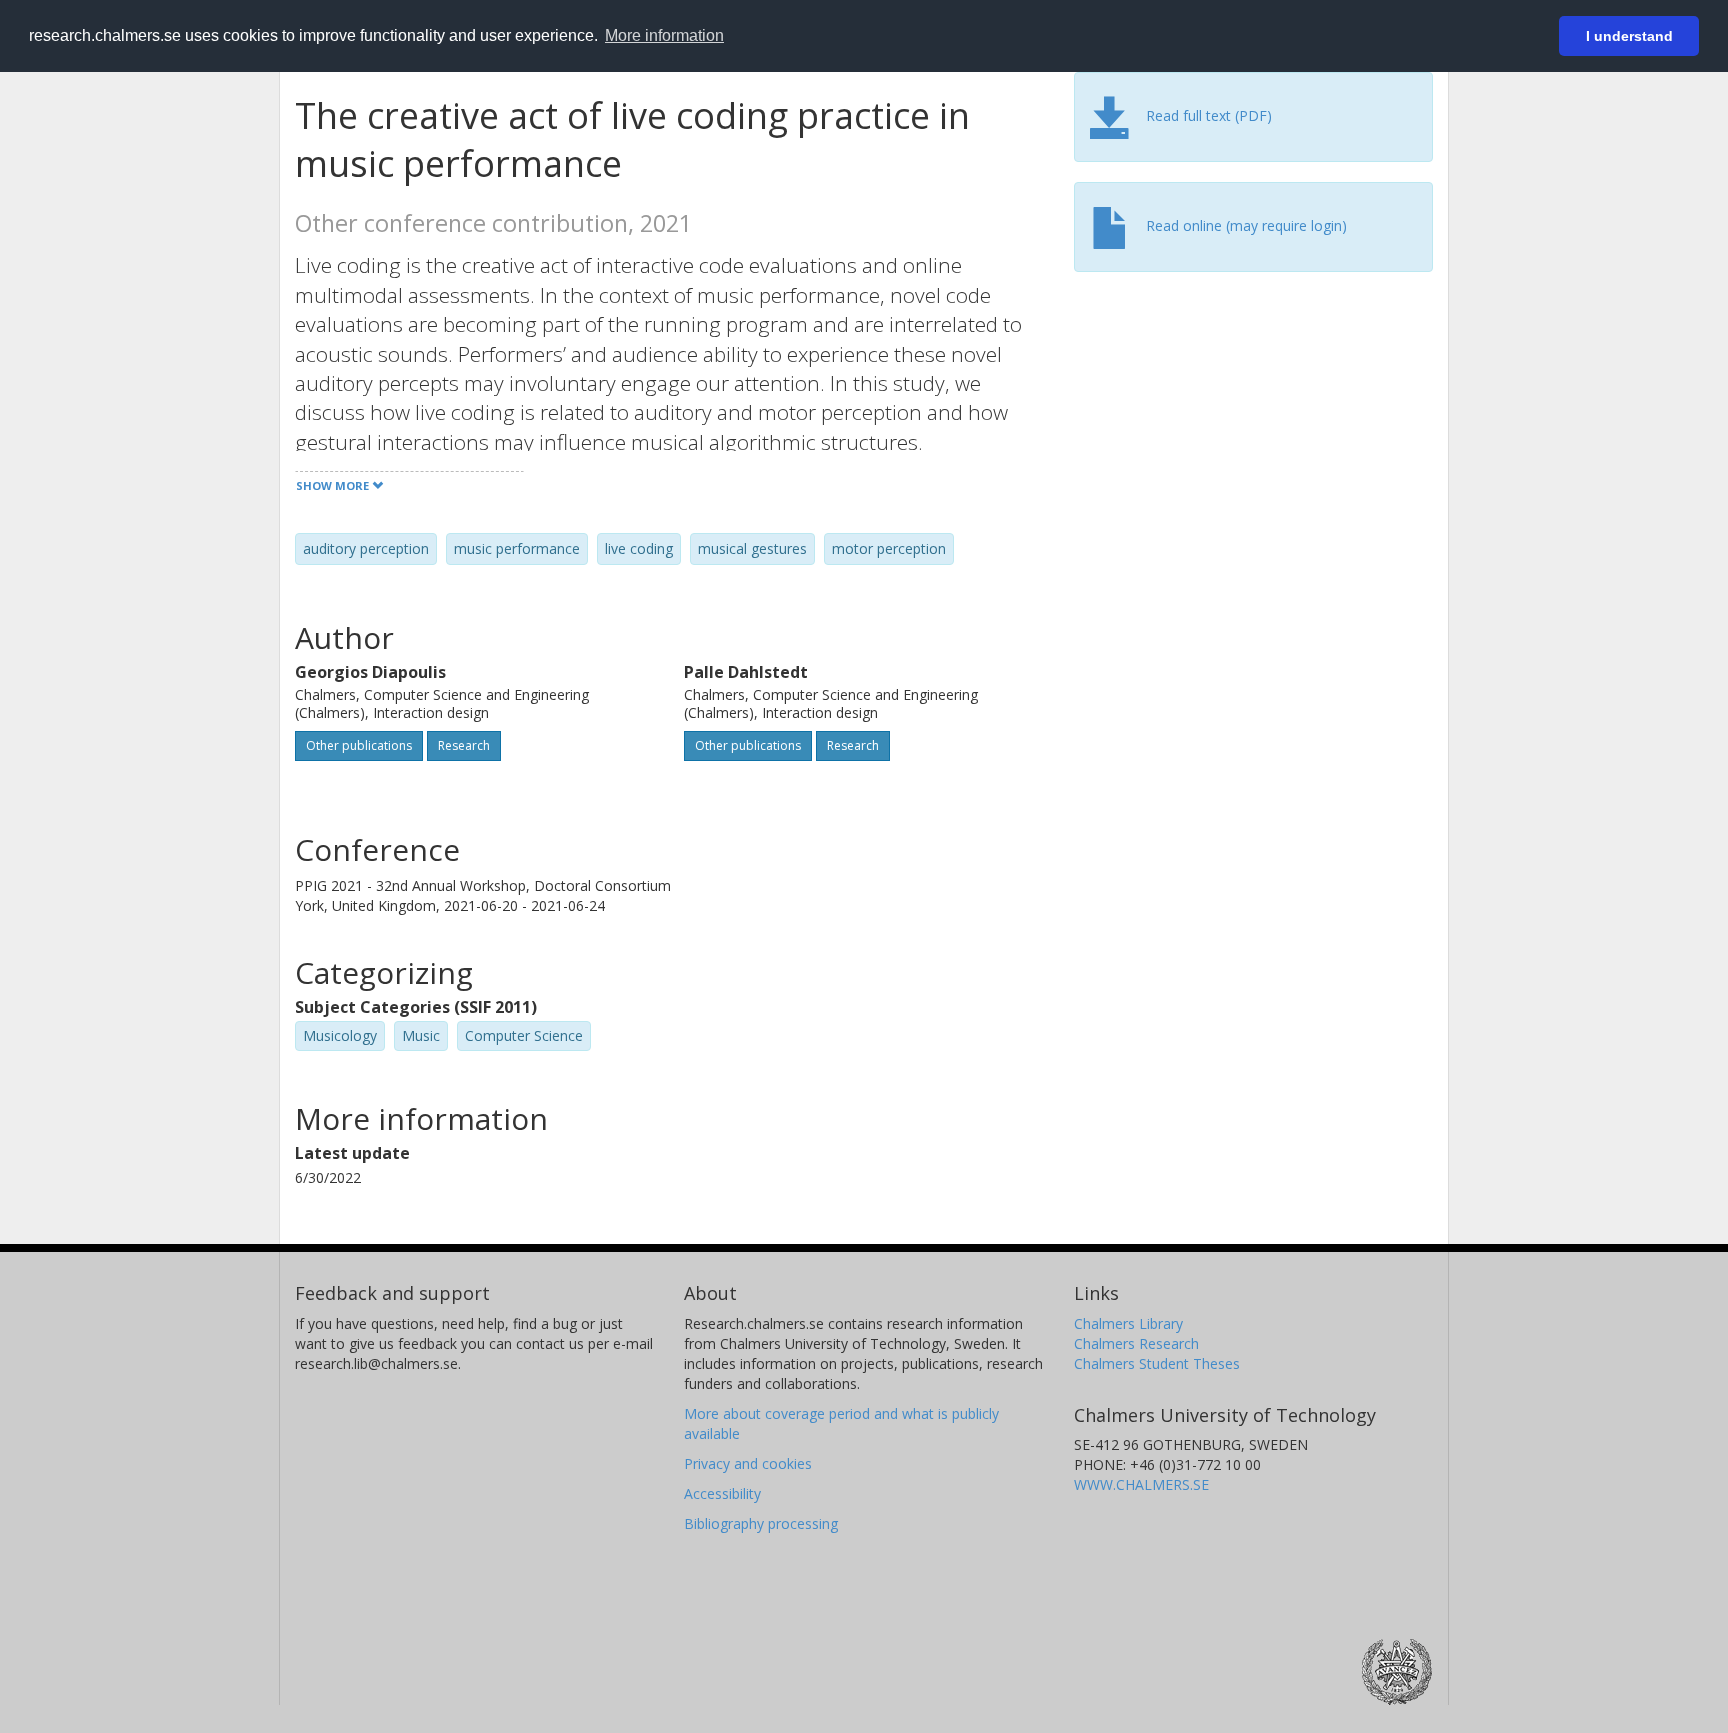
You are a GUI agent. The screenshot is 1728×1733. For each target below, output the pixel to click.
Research (464, 745)
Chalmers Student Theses (1157, 1363)
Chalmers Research (1136, 1343)
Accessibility (722, 1493)
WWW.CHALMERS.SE (1141, 1484)
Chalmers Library (1128, 1323)
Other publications (359, 745)
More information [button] (664, 35)
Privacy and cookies (748, 1463)
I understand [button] (1629, 36)
